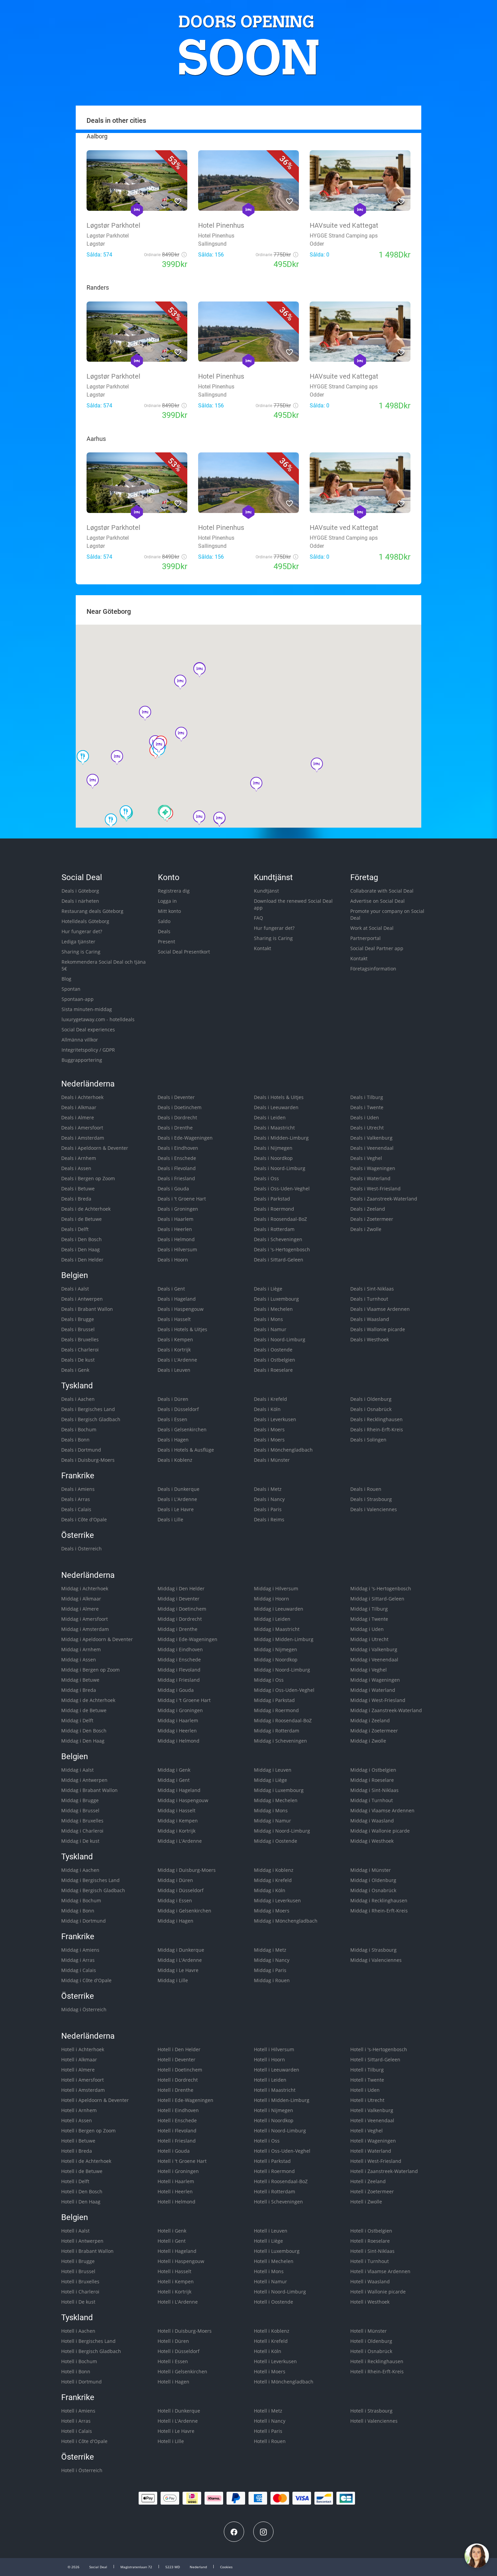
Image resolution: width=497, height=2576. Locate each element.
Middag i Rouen (272, 1980)
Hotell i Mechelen (274, 2261)
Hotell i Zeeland (368, 2181)
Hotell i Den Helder (179, 2049)
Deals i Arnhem (79, 1158)
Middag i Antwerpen (84, 1780)
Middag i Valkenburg (374, 1649)
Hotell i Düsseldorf (179, 2351)
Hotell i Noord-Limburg (280, 2131)
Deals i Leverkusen (275, 1419)
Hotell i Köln (268, 2351)
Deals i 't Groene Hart (182, 1199)
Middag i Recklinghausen (379, 1900)
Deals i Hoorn (173, 1260)
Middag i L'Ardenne (180, 1841)
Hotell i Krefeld (271, 2341)
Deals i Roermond (274, 1209)
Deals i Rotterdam (274, 1229)
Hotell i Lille (171, 2441)
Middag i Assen (79, 1660)
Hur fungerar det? (82, 931)
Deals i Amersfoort (82, 1128)
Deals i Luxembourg (276, 1299)
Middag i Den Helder (181, 1588)
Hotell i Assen (77, 2120)
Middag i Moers (272, 1911)
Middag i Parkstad (274, 1700)
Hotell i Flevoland (177, 2131)
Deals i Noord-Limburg (280, 1168)
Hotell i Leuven (271, 2231)
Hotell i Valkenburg (372, 2110)
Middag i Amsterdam (85, 1629)
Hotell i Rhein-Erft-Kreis (377, 2371)
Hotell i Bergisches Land (88, 2341)
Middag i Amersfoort (85, 1619)
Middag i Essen (175, 1900)
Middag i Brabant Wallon (89, 1790)
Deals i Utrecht (367, 1128)
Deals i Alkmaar (79, 1107)
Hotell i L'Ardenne (178, 2302)
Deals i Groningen (178, 1209)
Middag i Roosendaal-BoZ (283, 1720)
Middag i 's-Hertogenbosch (381, 1588)
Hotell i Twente (367, 2080)
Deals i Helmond (176, 1239)
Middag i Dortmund (84, 1921)
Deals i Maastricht (274, 1128)
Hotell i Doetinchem (180, 2070)
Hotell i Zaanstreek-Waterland (384, 2171)
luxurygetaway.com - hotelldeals (98, 1019)
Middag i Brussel (80, 1810)
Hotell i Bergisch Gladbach (91, 2351)
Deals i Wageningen (373, 1168)
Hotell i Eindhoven (178, 2110)
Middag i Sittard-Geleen (377, 1599)
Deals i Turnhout (369, 1299)
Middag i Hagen (175, 1921)
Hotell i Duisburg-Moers (185, 2331)
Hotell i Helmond (176, 2202)
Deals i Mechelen (273, 1309)
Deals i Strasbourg (371, 1499)
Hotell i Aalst (75, 2231)
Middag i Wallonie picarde (380, 1831)
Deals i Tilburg (367, 1097)
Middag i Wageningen (375, 1680)
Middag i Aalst (77, 1770)
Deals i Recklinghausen (376, 1419)
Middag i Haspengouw (183, 1800)
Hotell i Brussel (78, 2271)
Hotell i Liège (268, 2241)
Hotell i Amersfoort (82, 2080)
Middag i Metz (270, 1950)
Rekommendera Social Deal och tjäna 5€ (104, 965)
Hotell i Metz (268, 2411)
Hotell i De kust (78, 2302)
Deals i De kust (78, 1360)
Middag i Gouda (176, 1690)
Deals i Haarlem (175, 1219)
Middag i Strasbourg (373, 1950)
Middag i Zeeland (370, 1720)
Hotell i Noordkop (274, 2120)
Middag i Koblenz (274, 1870)
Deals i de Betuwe (81, 1219)
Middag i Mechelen (276, 1800)
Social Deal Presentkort (184, 952)
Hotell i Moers (270, 2371)
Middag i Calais (79, 1970)
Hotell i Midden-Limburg (282, 2100)
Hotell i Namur (270, 2281)
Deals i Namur (270, 1329)
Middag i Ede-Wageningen (187, 1639)
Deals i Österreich (81, 1549)
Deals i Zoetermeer (372, 1219)
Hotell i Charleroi (80, 2292)
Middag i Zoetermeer (374, 1731)
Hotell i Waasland (370, 2281)
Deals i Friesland (176, 1178)
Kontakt (263, 948)
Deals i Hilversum (177, 1249)
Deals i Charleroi (80, 1350)
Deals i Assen (76, 1168)
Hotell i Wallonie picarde (378, 2292)
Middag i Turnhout (372, 1800)
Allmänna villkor (80, 1040)
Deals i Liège (268, 1289)
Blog (66, 979)
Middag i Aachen (80, 1870)
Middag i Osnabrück (373, 1890)
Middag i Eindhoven (180, 1649)
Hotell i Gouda (174, 2151)
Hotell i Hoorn (269, 2059)
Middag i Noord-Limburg (282, 1670)
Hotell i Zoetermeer (372, 2191)
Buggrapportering (82, 1060)
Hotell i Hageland (177, 2251)
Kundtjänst (266, 891)
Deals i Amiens (78, 1489)
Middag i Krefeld (273, 1880)
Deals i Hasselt (174, 1319)
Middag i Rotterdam (277, 1731)
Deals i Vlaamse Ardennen (380, 1309)
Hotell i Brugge (78, 2261)
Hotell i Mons (269, 2271)
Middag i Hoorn (271, 1599)
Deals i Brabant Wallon (87, 1309)
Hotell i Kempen (176, 2281)
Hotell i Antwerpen (82, 2241)
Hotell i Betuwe (78, 2141)
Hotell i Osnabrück (371, 2351)
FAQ (258, 918)
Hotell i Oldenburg (371, 2341)
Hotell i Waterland (371, 2151)
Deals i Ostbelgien (275, 1360)
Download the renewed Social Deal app (293, 904)
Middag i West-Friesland (378, 1700)
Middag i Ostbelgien (373, 1770)
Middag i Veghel (369, 1670)
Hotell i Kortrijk (174, 2292)
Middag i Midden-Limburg (284, 1639)
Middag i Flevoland (179, 1670)
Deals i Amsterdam (83, 1138)
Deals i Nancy (269, 1499)
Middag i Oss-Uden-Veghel (284, 1690)
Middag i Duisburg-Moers (187, 1870)
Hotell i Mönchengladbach (284, 2382)
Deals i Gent (171, 1289)
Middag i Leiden (272, 1619)
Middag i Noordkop (276, 1660)
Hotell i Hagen (173, 2382)
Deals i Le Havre (176, 1509)
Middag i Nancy (272, 1960)
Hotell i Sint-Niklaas (372, 2251)
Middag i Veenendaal (374, 1660)
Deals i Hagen (173, 1440)
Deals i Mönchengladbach (283, 1450)
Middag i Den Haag (83, 1741)
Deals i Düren (173, 1399)
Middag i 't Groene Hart (184, 1700)
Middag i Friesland (179, 1680)
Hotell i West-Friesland (376, 2161)
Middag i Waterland (373, 1690)
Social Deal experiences (88, 1029)
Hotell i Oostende (274, 2302)
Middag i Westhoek (372, 1841)
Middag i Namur (273, 1821)
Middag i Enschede (179, 1660)
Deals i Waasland (370, 1319)
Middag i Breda (79, 1690)
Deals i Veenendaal (372, 1148)
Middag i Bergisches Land (90, 1880)
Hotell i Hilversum (274, 2049)
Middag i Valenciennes (376, 1960)
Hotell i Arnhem (79, 2110)
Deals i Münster (272, 1460)
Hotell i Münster (369, 2331)
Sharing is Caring (81, 952)
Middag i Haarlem (178, 1720)
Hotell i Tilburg (367, 2070)
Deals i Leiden (270, 1117)
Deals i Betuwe (78, 1189)
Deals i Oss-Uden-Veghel (282, 1189)
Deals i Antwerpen (82, 1299)
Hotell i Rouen (270, 2441)
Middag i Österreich (84, 2009)
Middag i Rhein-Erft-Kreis (379, 1911)
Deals (164, 931)
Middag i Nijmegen (276, 1649)
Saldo (164, 921)
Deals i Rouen (366, 1489)
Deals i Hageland (177, 1299)
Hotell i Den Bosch (82, 2191)
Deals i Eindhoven (178, 1148)
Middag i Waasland (372, 1821)
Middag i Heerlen (177, 1731)
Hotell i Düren (173, 2341)
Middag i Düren (175, 1880)
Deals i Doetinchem (180, 1107)
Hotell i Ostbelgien (371, 2231)
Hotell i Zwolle (366, 2202)
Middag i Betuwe (80, 1680)
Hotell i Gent (172, 2241)
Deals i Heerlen (175, 1229)
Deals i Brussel (78, 1329)
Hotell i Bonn (76, 2371)
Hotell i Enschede (177, 2120)
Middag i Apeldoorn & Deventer (97, 1639)
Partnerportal (365, 938)
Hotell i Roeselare (370, 2241)
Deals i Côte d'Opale (84, 1519)
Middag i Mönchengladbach (286, 1921)
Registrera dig (174, 891)
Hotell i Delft (75, 2181)
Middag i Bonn (78, 1911)
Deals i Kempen (175, 1339)
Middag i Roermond (276, 1710)
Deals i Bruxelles (80, 1339)
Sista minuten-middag (87, 1009)
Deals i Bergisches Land (88, 1409)
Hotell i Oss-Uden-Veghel (282, 2151)
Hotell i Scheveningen (278, 2202)
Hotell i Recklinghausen (377, 2361)
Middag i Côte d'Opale (86, 1980)
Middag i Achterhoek (85, 1588)
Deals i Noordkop (273, 1158)
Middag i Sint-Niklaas (374, 1790)
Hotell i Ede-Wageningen (185, 2100)
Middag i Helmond (179, 1741)
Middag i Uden (367, 1629)
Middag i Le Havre (178, 1970)
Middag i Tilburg (369, 1609)
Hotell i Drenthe (175, 2090)
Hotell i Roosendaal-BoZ (281, 2181)
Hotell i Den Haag (81, 2202)
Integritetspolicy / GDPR (88, 1050)
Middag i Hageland (179, 1790)
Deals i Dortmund (81, 1450)
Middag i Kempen (178, 1821)
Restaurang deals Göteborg (92, 911)
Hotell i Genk (172, 2231)
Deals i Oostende (273, 1350)
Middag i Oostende (276, 1841)
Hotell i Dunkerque (179, 2411)
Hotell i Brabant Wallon (87, 2251)
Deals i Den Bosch (81, 1239)
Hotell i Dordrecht (178, 2080)
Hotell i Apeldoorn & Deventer (95, 2100)
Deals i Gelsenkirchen (182, 1429)
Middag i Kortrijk (176, 1831)
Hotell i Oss (267, 2141)
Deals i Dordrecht (177, 1117)
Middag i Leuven (273, 1770)
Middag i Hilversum (276, 1588)
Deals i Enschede (177, 1158)
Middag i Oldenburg (373, 1880)
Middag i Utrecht (369, 1639)
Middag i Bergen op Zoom (90, 1670)
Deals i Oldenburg (371, 1399)
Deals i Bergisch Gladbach (91, 1419)
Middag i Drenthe (177, 1629)
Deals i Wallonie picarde (378, 1329)
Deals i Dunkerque (179, 1489)
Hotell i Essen (173, 2361)
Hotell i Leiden (270, 2080)
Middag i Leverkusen (277, 1900)
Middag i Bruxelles (82, 1821)
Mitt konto (169, 911)
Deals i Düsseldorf (178, 1409)
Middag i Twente (369, 1619)
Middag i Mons (271, 1810)
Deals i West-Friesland (375, 1189)
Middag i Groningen (180, 1710)
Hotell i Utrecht (367, 2100)
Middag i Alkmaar (81, 1599)
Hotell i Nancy (270, 2421)
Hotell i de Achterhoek (86, 2161)
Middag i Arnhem (81, 1649)
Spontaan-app (78, 999)
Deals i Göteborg (80, 891)
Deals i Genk (75, 1370)
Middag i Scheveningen (280, 1741)
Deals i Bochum (79, 1429)
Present (167, 942)
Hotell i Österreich (82, 2470)
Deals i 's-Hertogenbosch (282, 1249)
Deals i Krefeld (270, 1399)
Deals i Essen (172, 1419)
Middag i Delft (77, 1720)
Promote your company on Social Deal (387, 914)
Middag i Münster (371, 1870)
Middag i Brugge (80, 1800)
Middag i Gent (174, 1780)
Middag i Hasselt (176, 1810)
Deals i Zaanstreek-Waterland (384, 1199)
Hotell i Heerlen (175, 2191)
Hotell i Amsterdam (83, 2090)
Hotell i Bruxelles (80, 2281)
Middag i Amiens (80, 1950)
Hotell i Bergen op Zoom (88, 2131)
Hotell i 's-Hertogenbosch (379, 2049)
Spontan (71, 989)
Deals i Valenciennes (374, 1509)
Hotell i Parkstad (272, 2161)
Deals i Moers (269, 1429)
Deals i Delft (75, 1229)
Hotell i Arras (76, 2421)
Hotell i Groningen (178, 2171)
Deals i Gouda (173, 1189)
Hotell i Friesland (177, 2141)
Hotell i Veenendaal (372, 2120)
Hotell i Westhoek (370, 2302)
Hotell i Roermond (274, 2171)
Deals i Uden (365, 1117)
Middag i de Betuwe (84, 1710)
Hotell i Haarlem (176, 2181)
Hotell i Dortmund (81, 2382)
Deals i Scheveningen (278, 1239)
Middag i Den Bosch (84, 1731)
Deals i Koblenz (175, 1460)
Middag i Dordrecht (180, 1619)
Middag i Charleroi (82, 1831)
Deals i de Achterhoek (86, 1209)
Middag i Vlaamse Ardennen (382, 1810)
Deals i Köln (267, 1409)
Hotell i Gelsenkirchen (182, 2371)
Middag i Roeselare (372, 1780)
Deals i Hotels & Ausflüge (186, 1450)
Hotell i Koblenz (272, 2331)
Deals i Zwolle (366, 1229)
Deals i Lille (170, 1519)
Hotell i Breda (77, 2151)
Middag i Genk (174, 1770)
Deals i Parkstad (272, 1199)
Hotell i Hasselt (174, 2271)
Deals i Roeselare (273, 1370)
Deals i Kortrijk (174, 1350)
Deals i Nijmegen (273, 1148)
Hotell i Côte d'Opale (84, 2441)
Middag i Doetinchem (182, 1609)
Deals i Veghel (366, 1158)
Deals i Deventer (176, 1097)
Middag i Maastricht (277, 1629)
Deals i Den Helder (82, 1260)
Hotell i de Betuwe (82, 2171)
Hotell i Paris (268, 2431)
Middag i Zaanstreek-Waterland (386, 1710)
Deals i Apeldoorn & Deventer (95, 1148)
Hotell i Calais (77, 2431)
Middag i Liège (270, 1780)
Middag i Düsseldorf (181, 1890)
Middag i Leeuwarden (279, 1609)
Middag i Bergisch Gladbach (93, 1890)
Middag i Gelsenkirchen (184, 1911)
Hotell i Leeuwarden (277, 2070)
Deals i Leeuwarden (276, 1107)
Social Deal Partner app (377, 948)
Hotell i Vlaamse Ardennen (380, 2271)
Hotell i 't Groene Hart (182, 2161)
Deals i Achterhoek (82, 1097)
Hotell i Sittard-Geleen (375, 2059)
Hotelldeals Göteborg (85, 921)
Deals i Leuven (174, 1370)
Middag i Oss (269, 1680)
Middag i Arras (78, 1960)
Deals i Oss (266, 1178)
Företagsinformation (373, 969)
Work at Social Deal (372, 928)
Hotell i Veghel (366, 2131)
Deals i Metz (268, 1489)
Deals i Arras (76, 1499)
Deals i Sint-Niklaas (372, 1289)
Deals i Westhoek (370, 1339)
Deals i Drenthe (175, 1128)
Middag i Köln (270, 1890)
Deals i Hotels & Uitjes (279, 1097)
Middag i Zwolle (368, 1741)
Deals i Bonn (75, 1440)
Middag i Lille (173, 1980)
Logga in (167, 901)
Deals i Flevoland (177, 1168)
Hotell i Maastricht (275, 2090)
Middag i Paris (270, 1970)
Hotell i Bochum (79, 2361)
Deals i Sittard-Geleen (279, 1260)
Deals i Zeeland (368, 1209)
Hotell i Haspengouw (181, 2261)
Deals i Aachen (78, 1399)
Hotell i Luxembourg (277, 2251)
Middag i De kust (80, 1841)
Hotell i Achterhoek (83, 2049)
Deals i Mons (268, 1319)
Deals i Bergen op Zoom (88, 1178)
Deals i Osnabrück (371, 1409)
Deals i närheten (80, 901)
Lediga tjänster (78, 942)
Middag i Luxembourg (279, 1790)
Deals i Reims (269, 1519)
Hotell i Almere (78, 2070)
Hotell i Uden (365, 2090)
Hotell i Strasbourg (371, 2411)
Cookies (226, 2567)
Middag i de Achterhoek (88, 1700)
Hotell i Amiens (78, 2411)
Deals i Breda (76, 1199)
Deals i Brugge (78, 1319)
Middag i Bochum (81, 1900)
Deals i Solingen (368, 1440)
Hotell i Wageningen (373, 2141)
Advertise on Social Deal (377, 901)
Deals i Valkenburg (371, 1138)
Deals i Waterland (370, 1178)
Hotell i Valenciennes (374, 2421)
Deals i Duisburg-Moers (88, 1460)
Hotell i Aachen (78, 2331)
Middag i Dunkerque (181, 1950)
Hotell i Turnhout (370, 2261)
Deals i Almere (78, 1117)
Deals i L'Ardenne (177, 1360)
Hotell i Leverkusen (275, 2361)
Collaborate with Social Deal (382, 891)
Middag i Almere (80, 1609)
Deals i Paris (268, 1509)
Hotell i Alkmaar (79, 2059)
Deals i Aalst (75, 1289)
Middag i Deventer (179, 1599)
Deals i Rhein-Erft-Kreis (377, 1429)
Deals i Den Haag (80, 1249)
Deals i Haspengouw (181, 1309)
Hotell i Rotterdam (275, 2191)
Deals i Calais (76, 1509)
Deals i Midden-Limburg (281, 1138)
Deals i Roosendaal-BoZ (280, 1219)
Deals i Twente (367, 1107)
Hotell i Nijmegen (274, 2110)
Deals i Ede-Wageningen (185, 1138)
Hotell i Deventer (176, 2059)
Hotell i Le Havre (176, 2431)
